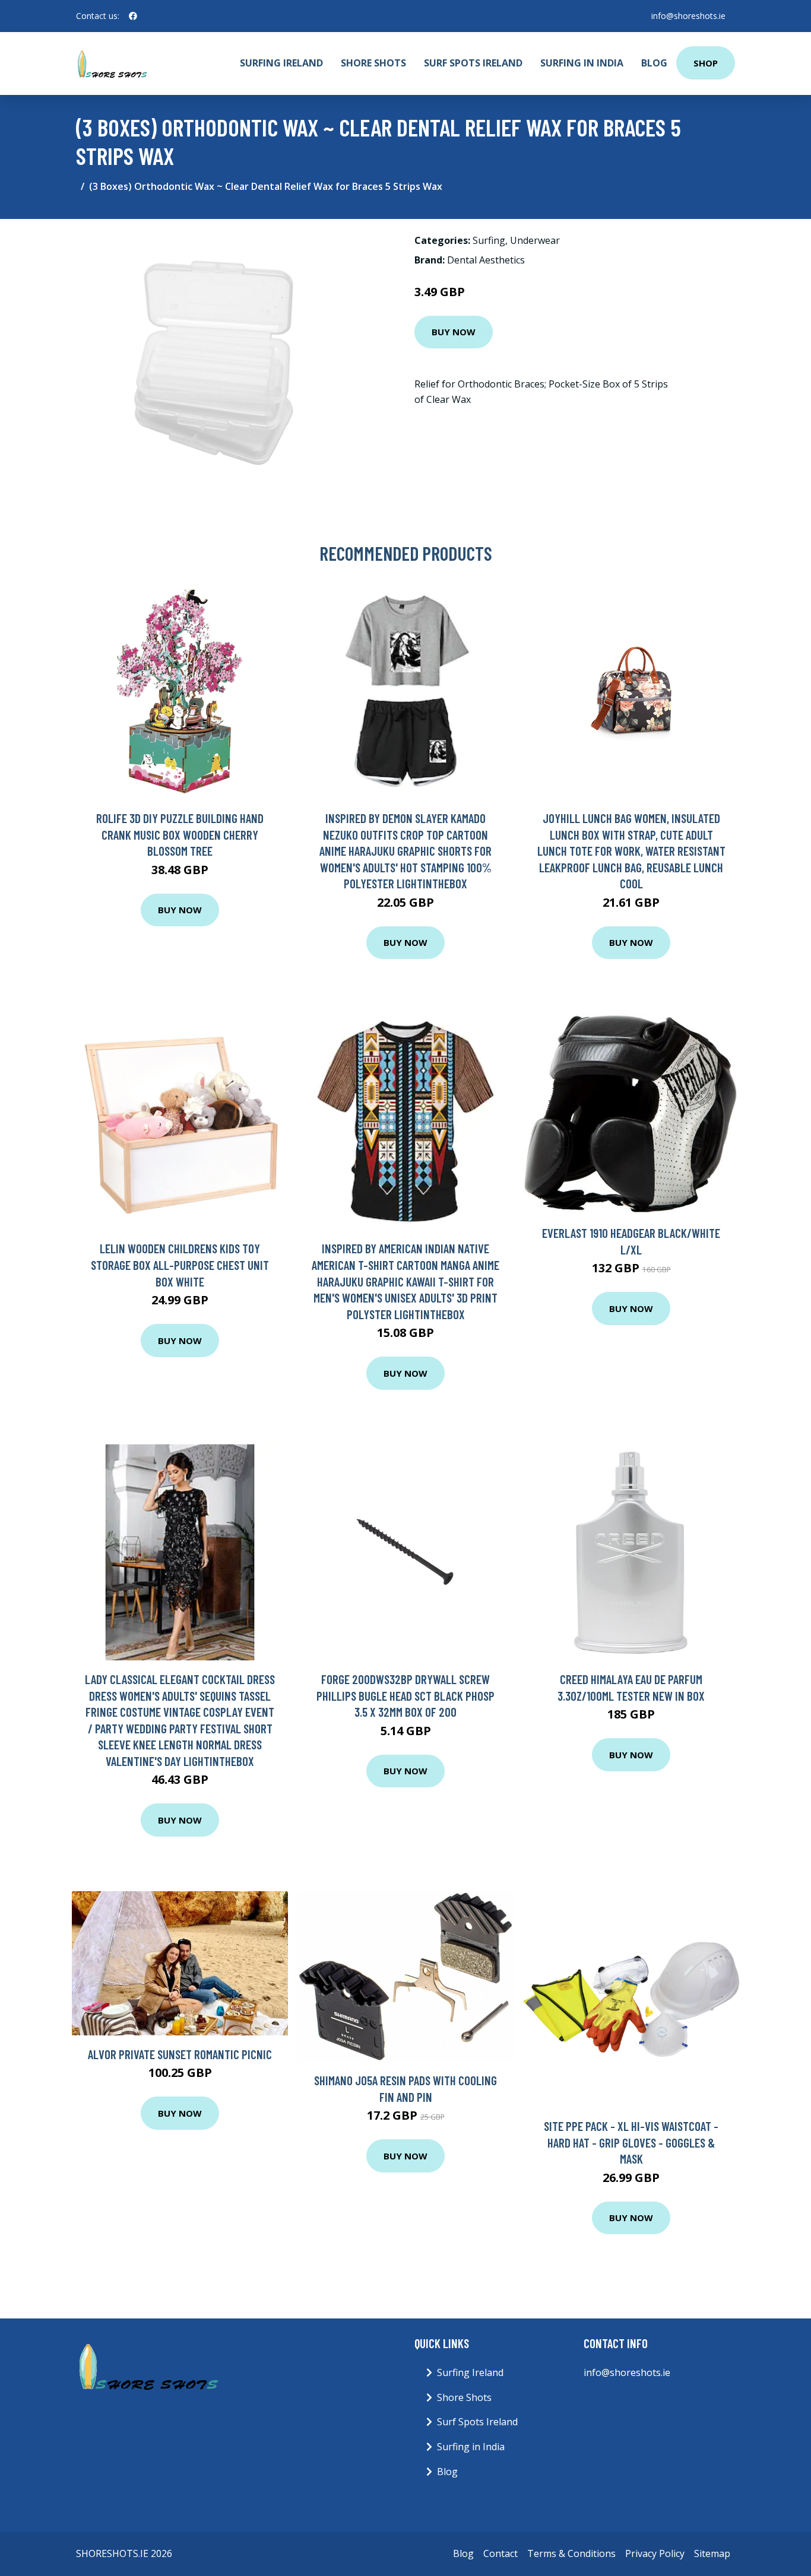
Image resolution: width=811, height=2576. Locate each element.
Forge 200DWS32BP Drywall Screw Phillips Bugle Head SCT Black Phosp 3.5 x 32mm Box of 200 (405, 1695)
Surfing (489, 240)
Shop (706, 63)
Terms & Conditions (571, 2553)
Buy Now (454, 332)
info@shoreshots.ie (688, 16)
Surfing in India (582, 63)
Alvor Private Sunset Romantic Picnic (180, 2054)
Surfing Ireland (281, 63)
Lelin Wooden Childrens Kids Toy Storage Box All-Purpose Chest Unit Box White (180, 1265)
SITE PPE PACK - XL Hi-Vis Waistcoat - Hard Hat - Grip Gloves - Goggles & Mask (631, 2142)
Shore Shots (373, 63)
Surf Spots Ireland (473, 63)
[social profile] (133, 16)
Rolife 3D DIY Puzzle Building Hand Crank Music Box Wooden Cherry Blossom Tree (180, 834)
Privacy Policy (655, 2553)
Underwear (535, 240)
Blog (654, 63)
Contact (500, 2553)
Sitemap (712, 2553)
